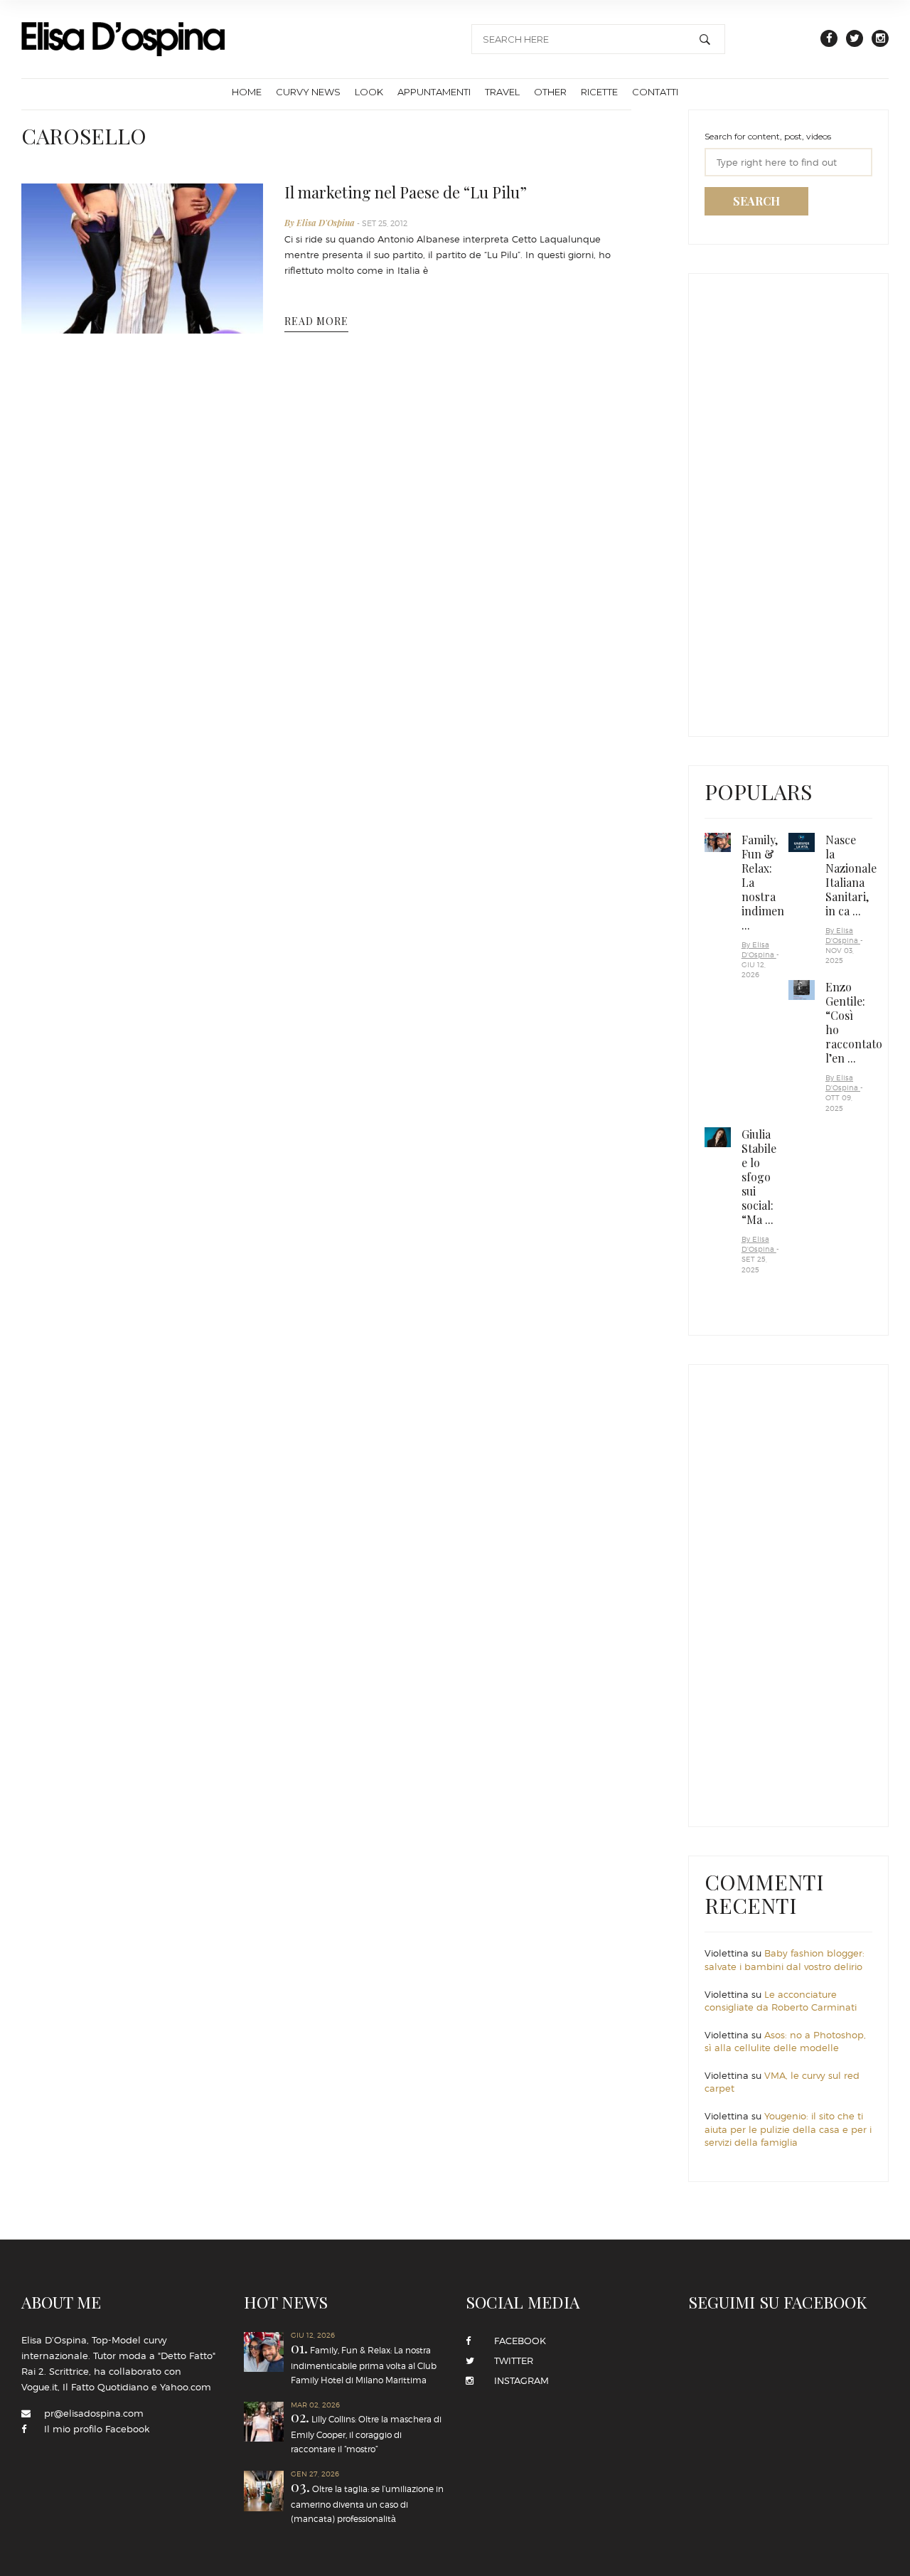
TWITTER (509, 2361)
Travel (502, 92)
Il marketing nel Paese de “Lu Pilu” (406, 192)
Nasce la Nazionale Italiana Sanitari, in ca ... (851, 875)
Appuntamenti (434, 92)
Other (550, 92)
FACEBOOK (516, 2341)
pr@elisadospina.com (94, 2413)
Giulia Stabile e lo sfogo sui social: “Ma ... (759, 1177)
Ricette (599, 92)
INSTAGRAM (517, 2380)
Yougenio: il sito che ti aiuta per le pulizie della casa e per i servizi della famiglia (788, 2129)
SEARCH (756, 201)
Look (369, 92)
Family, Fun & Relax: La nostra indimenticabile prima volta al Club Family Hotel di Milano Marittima (297, 2399)
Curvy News (308, 92)
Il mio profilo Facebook (97, 2429)
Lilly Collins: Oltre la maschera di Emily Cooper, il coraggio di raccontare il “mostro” (354, 2416)
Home (247, 92)
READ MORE (316, 321)
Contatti (655, 92)
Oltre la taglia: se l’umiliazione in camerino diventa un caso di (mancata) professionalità (428, 2409)
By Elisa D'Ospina (321, 223)
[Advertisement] (807, 501)
